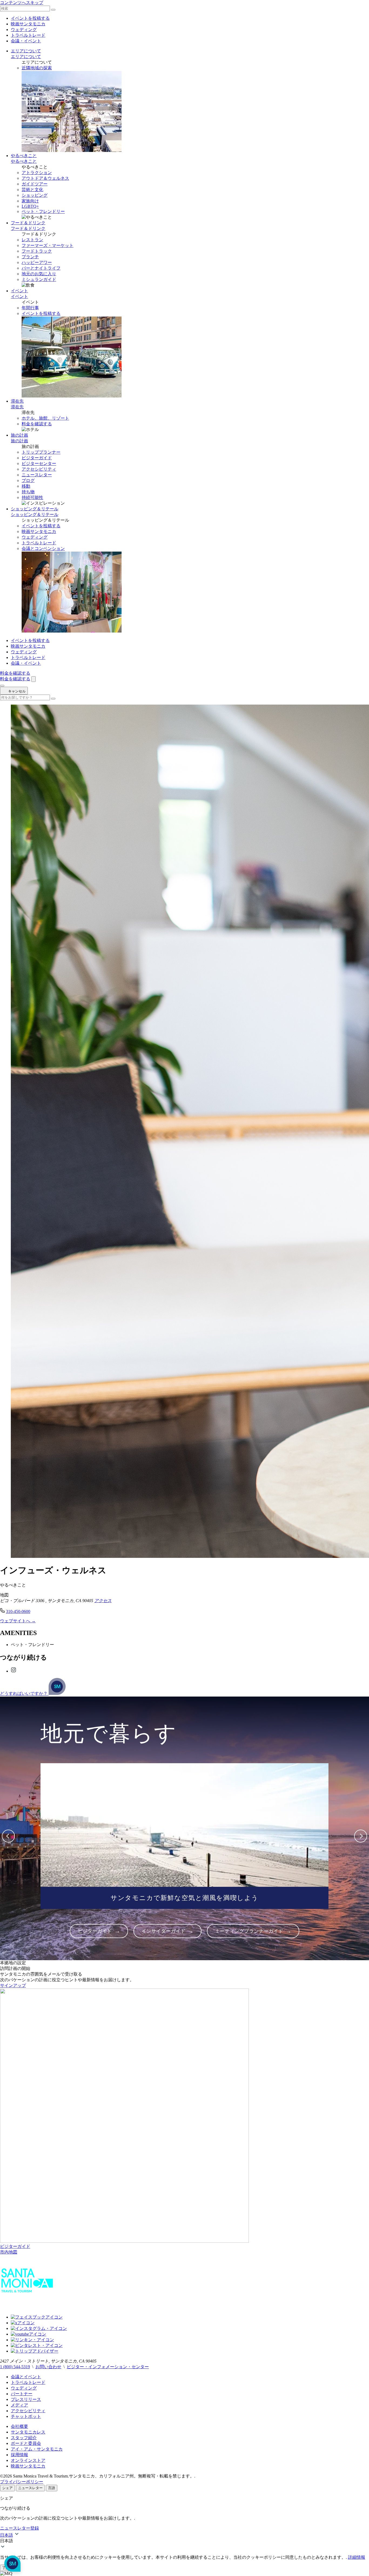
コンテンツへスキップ (22, 3)
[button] (185, 2541)
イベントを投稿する (30, 18)
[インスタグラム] (14, 1671)
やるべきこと (24, 156)
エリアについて (26, 51)
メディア (19, 2405)
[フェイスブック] (37, 2317)
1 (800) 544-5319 (15, 2367)
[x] (23, 2323)
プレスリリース (26, 2399)
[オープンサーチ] (33, 679)
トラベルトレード (28, 35)
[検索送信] (53, 10)
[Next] (361, 1836)
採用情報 (19, 2455)
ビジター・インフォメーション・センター (108, 2367)
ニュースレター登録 (19, 2528)
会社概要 (19, 2426)
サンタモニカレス (28, 2432)
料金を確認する (37, 424)
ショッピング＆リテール (35, 509)
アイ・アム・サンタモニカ (37, 2449)
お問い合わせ (48, 2367)
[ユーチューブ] (28, 2334)
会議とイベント (26, 2377)
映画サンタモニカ (28, 24)
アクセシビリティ (28, 2411)
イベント (19, 291)
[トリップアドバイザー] (35, 2351)
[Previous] (8, 1836)
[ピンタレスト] (37, 2345)
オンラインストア (28, 2460)
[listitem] (99, 1931)
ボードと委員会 (26, 2443)
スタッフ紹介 (24, 2438)
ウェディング (24, 30)
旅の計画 (19, 435)
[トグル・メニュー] (2, 686)
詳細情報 (357, 2557)
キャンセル (16, 691)
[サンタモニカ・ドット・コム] (27, 2308)
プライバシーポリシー (22, 2482)
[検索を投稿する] (53, 699)
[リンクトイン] (32, 2340)
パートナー (22, 2394)
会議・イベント (26, 41)
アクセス (103, 1601)
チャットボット (26, 2416)
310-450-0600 (18, 1611)
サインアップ (13, 1985)
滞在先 (17, 401)
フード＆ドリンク (28, 223)
